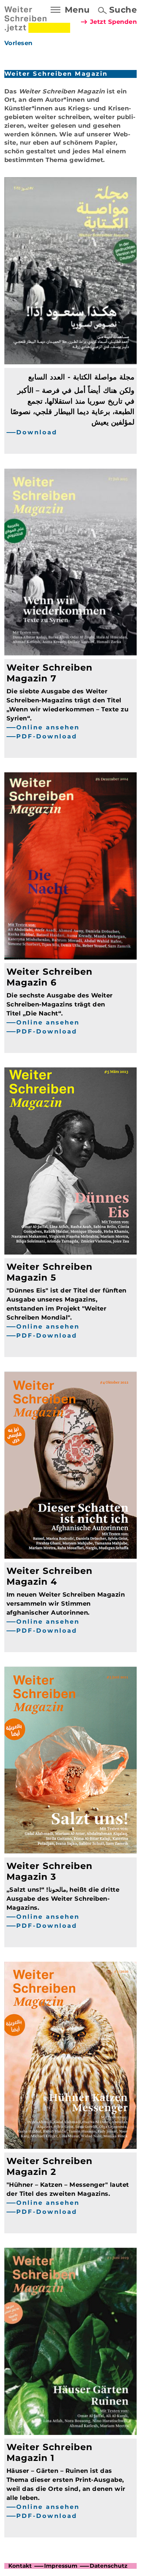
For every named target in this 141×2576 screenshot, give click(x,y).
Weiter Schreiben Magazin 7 (50, 673)
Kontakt (20, 2566)
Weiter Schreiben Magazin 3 (50, 1871)
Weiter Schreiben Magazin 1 (50, 2452)
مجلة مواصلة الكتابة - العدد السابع (81, 377)
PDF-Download (47, 736)
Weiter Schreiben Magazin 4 (50, 1576)
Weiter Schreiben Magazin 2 (50, 2166)
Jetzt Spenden (114, 22)
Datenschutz (108, 2566)
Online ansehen (48, 727)
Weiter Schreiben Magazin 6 (50, 977)
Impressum (61, 2566)
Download (37, 432)
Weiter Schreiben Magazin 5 (50, 1272)
